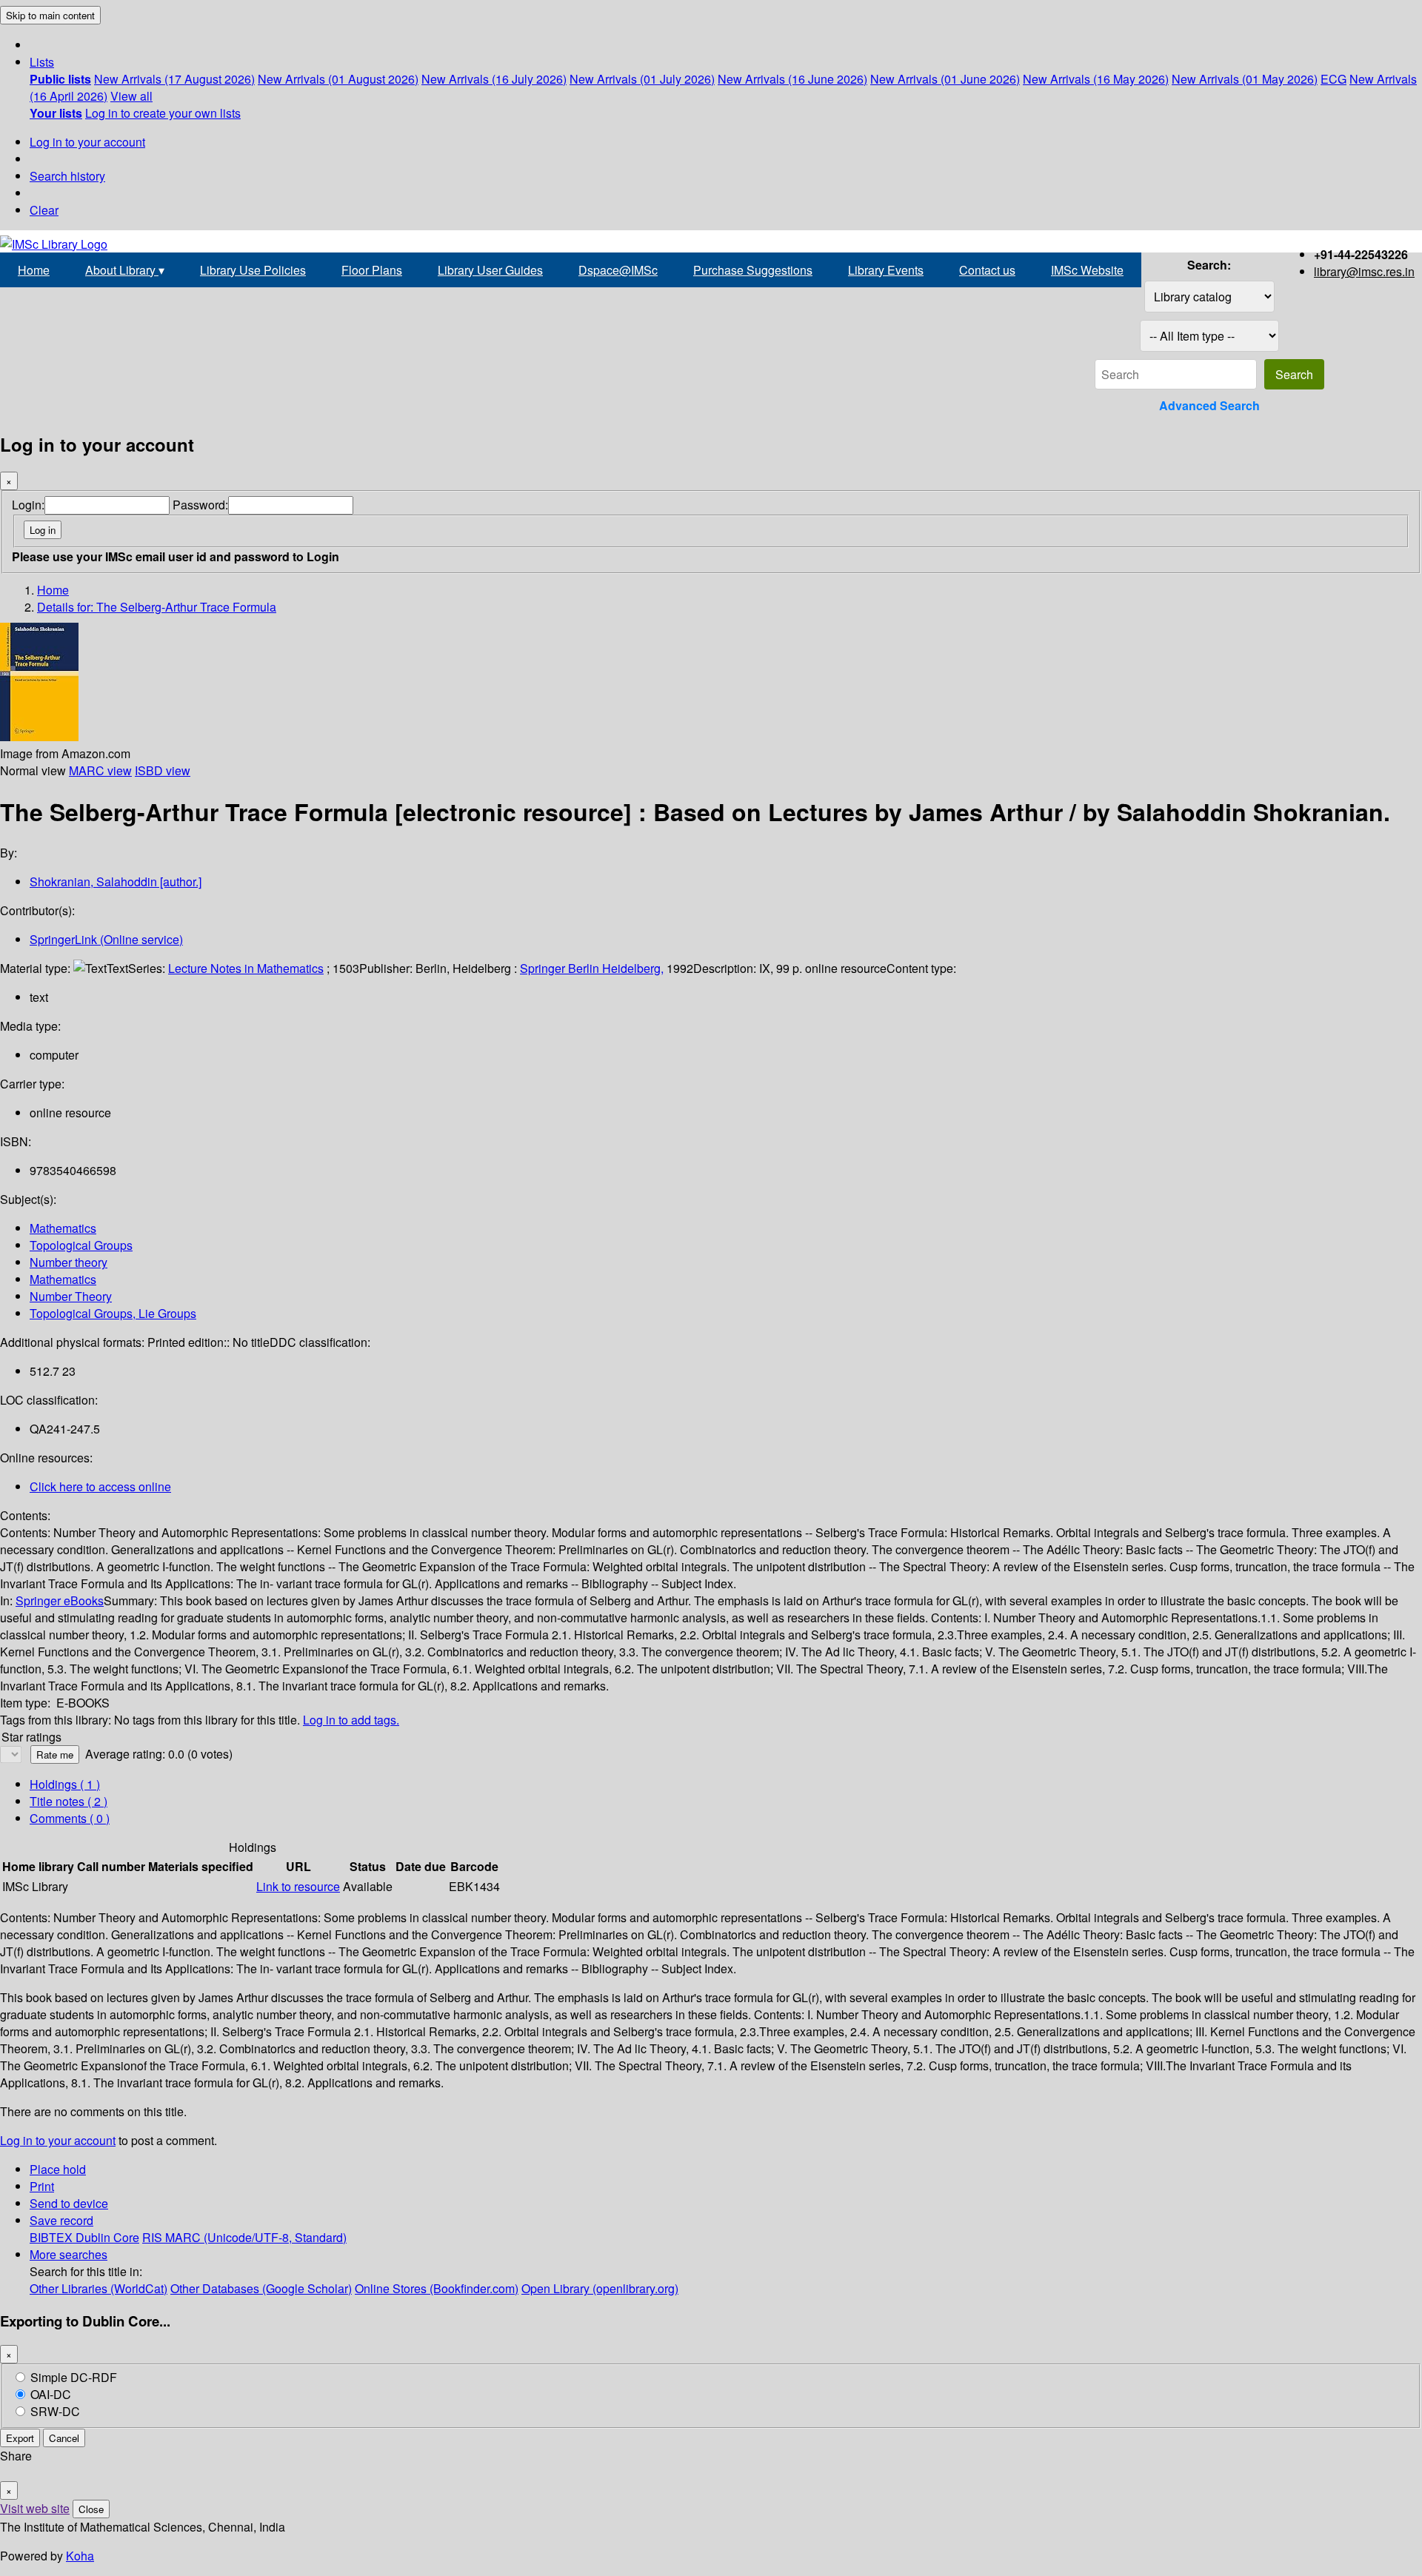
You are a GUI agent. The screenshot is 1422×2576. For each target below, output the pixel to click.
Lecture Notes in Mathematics (246, 968)
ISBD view (163, 770)
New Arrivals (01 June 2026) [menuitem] (945, 79)
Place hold (58, 2169)
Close (91, 2509)
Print (42, 2186)
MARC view (100, 770)
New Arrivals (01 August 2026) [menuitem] (338, 79)
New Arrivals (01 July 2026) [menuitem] (642, 79)
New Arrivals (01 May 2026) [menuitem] (1245, 79)
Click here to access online (100, 1486)
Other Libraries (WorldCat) (99, 2288)
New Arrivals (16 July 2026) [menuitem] (494, 79)
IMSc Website (1087, 270)
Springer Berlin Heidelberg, (592, 968)
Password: (200, 505)
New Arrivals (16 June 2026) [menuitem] (792, 79)
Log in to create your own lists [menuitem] (163, 113)
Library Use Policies (253, 270)
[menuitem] (60, 79)
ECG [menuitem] (1333, 79)
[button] (42, 62)
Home (34, 270)
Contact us (987, 270)
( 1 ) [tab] (65, 1784)
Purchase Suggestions (753, 270)
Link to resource (298, 1886)
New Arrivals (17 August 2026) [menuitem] (174, 79)
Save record (61, 2220)
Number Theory (71, 1296)
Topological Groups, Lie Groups (113, 1313)
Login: (28, 505)
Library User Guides (490, 270)
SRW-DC (55, 2411)
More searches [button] (69, 2254)
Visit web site (35, 2508)
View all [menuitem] (131, 96)
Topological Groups (81, 1245)
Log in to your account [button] (58, 2140)
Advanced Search (1209, 405)
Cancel (64, 2438)
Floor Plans (372, 270)
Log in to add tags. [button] (351, 1720)
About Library (125, 270)
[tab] (69, 1801)
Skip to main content (50, 15)
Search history (67, 176)
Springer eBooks (60, 1600)
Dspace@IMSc (618, 270)
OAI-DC (51, 2394)
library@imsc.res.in (1364, 271)
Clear (44, 210)
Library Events (886, 270)
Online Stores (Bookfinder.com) (437, 2288)
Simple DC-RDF (74, 2377)
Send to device (69, 2203)
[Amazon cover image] (39, 736)
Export (20, 2438)
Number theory (69, 1262)
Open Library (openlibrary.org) (600, 2288)
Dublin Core (107, 2237)
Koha (80, 2556)
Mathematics (63, 1228)
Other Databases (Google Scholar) (261, 2288)
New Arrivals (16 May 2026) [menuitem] (1096, 79)
